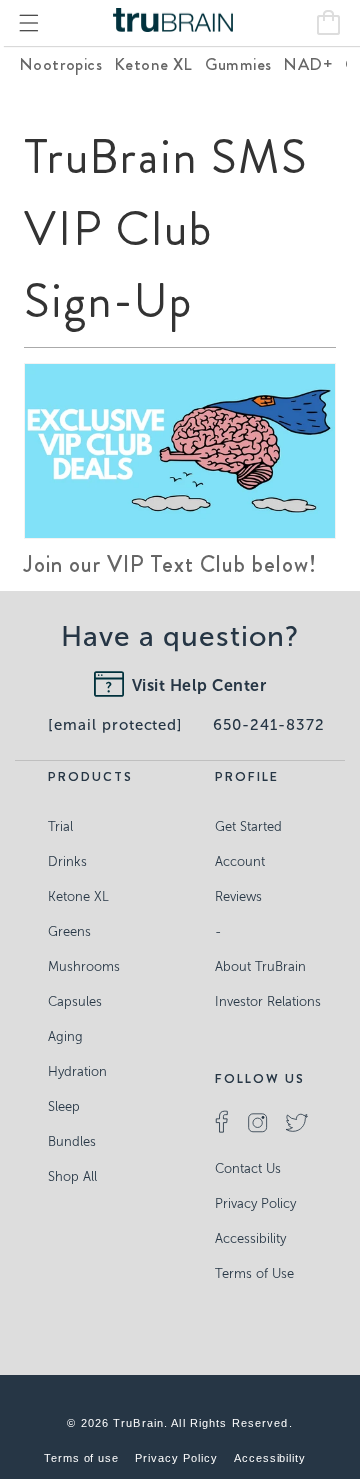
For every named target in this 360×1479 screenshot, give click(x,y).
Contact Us (248, 1168)
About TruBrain (260, 966)
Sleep (64, 1106)
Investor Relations (268, 1001)
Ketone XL (78, 896)
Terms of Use (254, 1273)
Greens (69, 931)
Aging (65, 1036)
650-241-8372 (269, 725)
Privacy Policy (255, 1203)
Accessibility (250, 1238)
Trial (60, 826)
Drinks (67, 861)
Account (240, 861)
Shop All (72, 1176)
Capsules (75, 1001)
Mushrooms (84, 966)
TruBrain (138, 1423)
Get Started (248, 826)
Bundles (72, 1141)
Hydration (77, 1071)
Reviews (238, 896)
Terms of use (82, 1458)
